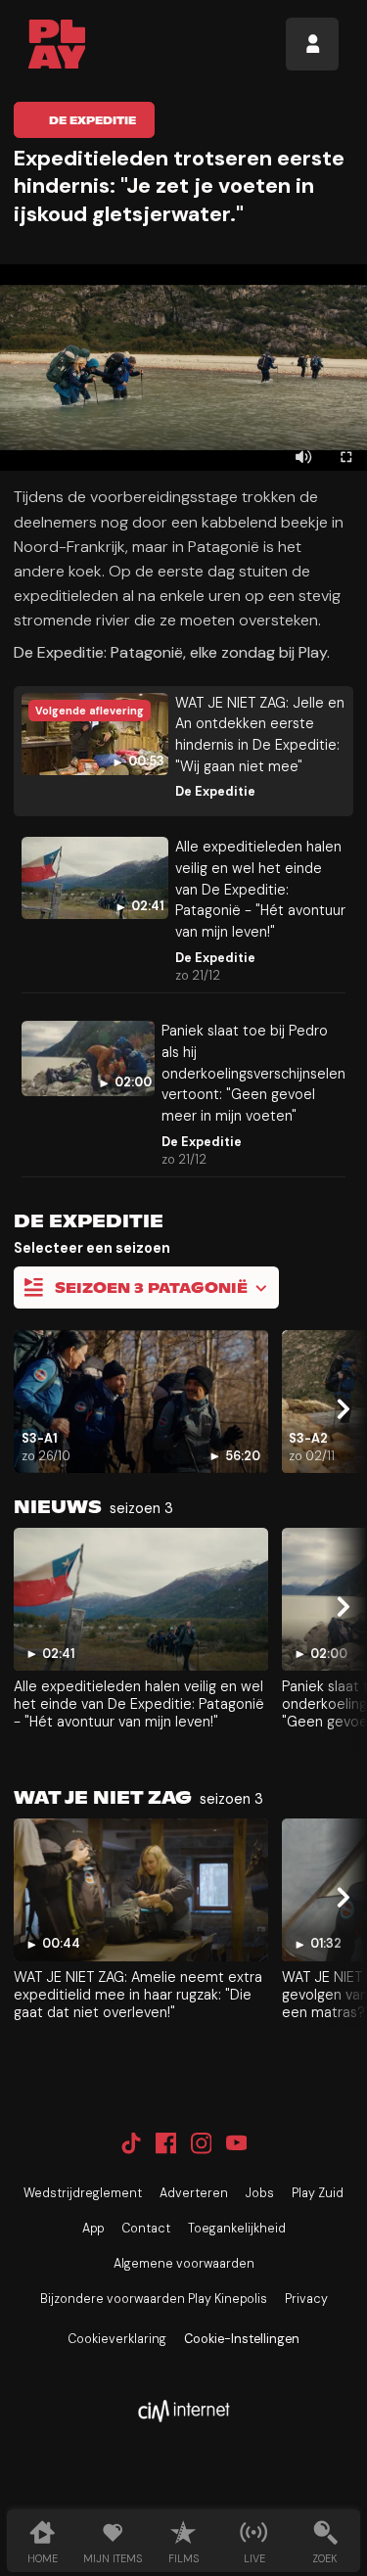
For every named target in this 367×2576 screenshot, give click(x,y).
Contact (146, 2229)
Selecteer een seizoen (92, 1248)
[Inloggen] (312, 44)
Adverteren (194, 2193)
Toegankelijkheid (237, 2229)
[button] (183, 368)
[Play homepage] (57, 44)
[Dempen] (304, 457)
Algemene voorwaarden (184, 2264)
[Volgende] (341, 1410)
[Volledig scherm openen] (346, 457)
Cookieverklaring (117, 2339)
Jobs (260, 2193)
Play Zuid (318, 2193)
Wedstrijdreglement (83, 2193)
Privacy (306, 2299)
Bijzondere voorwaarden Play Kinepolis (154, 2299)
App (93, 2229)
